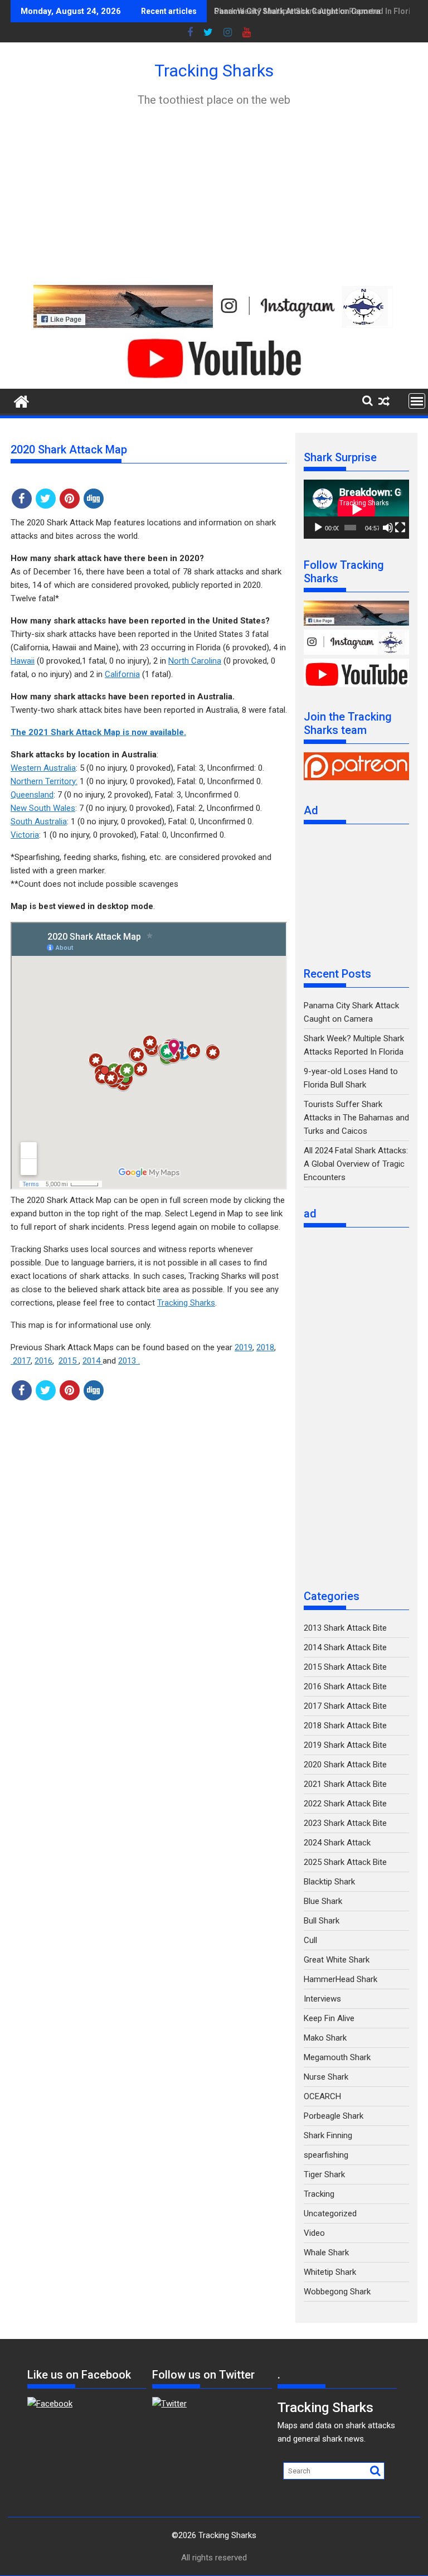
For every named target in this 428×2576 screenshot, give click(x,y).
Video (314, 2233)
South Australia (39, 821)
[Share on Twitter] (46, 499)
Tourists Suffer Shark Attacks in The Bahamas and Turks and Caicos (356, 1118)
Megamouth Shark (337, 2057)
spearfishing (326, 2155)
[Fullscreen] (400, 528)
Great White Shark (337, 1960)
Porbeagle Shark (334, 2116)
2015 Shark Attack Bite (345, 1667)
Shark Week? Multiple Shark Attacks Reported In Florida (317, 11)
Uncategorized (330, 2213)
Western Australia (43, 768)
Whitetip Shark (330, 2272)
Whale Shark (326, 2253)
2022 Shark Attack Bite (345, 1804)
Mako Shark (325, 2038)
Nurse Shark (326, 2077)
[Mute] (388, 528)
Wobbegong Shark (337, 2292)
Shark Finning (328, 2135)
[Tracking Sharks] (21, 400)
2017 (21, 1361)
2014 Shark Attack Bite (345, 1647)
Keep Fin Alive (329, 2018)
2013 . (129, 1361)
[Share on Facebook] (22, 499)
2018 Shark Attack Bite (345, 1726)
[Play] (318, 528)
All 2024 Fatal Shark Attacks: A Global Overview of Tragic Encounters (356, 1164)
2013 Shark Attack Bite (345, 1628)
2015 (69, 1361)
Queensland (32, 795)
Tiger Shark (324, 2174)
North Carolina (195, 661)
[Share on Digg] (94, 499)
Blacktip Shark (329, 1882)
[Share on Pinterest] (70, 499)
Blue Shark (323, 1901)
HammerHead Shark (341, 1979)
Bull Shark (322, 1921)
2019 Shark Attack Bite (345, 1745)
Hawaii (23, 661)
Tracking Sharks (214, 71)
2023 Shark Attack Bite (345, 1823)
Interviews (322, 1999)
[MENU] (417, 401)
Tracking (319, 2194)
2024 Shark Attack (337, 1843)
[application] (356, 509)
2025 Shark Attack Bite (345, 1862)
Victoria (25, 835)
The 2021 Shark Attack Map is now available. (98, 732)
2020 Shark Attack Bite (345, 1765)
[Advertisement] (214, 196)
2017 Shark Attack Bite (345, 1706)
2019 (244, 1347)
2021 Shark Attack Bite (345, 1784)
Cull (310, 1940)
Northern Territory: (44, 781)
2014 (93, 1361)
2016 (43, 1361)
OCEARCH (322, 2096)
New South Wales (43, 808)
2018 (265, 1347)
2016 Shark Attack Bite (345, 1686)
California (122, 674)
